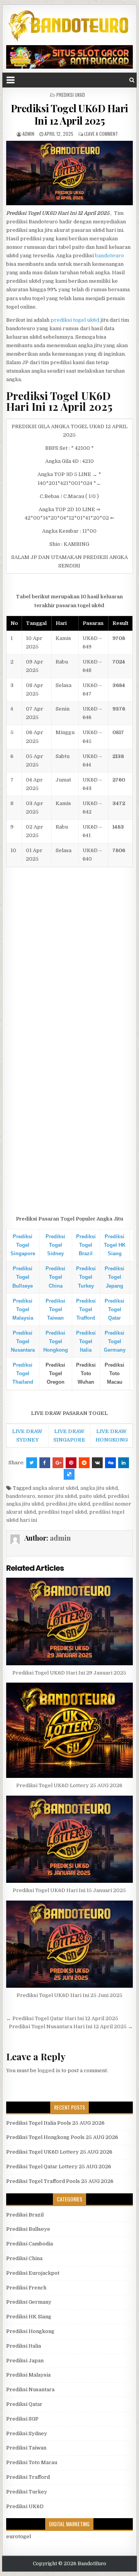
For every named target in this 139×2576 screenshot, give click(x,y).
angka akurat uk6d (55, 1488)
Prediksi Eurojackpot (33, 2273)
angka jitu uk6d (99, 1488)
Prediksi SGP (22, 2419)
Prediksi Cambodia (30, 2244)
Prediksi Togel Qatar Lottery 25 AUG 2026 (59, 2167)
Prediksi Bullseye (28, 2229)
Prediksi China (24, 2258)
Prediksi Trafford (28, 2477)
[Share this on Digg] (110, 1463)
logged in (49, 2070)
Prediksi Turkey (27, 2492)
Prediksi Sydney (27, 2433)
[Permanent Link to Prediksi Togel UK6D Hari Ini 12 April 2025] (70, 173)
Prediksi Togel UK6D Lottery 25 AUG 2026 (69, 1785)
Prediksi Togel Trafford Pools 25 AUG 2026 (60, 2181)
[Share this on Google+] (58, 1463)
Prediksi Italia (24, 2346)
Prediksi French (26, 2288)
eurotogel (19, 2536)
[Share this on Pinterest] (71, 1463)
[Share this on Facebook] (45, 1463)
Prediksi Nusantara (30, 2389)
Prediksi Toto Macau (32, 2462)
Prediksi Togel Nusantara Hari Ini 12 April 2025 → (71, 2027)
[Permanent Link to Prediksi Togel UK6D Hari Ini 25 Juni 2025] (70, 1944)
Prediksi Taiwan (26, 2448)
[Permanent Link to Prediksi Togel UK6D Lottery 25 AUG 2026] (70, 1730)
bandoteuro (109, 256)
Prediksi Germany (29, 2302)
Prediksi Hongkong (30, 2331)
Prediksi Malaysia (28, 2375)
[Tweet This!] (32, 1463)
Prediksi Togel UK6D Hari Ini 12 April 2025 (69, 114)
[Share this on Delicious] (69, 1474)
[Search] (132, 80)
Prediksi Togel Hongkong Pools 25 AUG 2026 (62, 2137)
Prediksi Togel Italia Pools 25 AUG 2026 (55, 2123)
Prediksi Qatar (24, 2404)
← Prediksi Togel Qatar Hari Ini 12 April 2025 (62, 2018)
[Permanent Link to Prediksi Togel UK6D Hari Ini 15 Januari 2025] (70, 1839)
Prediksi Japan (25, 2361)
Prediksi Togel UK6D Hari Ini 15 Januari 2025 (69, 1890)
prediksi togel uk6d (75, 320)
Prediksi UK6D (71, 95)
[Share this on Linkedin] (124, 1463)
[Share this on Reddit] (84, 1463)
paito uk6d (92, 1496)
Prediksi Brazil (25, 2215)
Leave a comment (101, 134)
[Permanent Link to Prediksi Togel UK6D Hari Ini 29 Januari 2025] (70, 1621)
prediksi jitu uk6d (68, 1504)
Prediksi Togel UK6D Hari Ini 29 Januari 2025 (69, 1673)
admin (28, 134)
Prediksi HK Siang (29, 2317)
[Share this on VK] (97, 1463)
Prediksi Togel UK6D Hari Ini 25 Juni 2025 (69, 1995)
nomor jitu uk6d (57, 1496)
